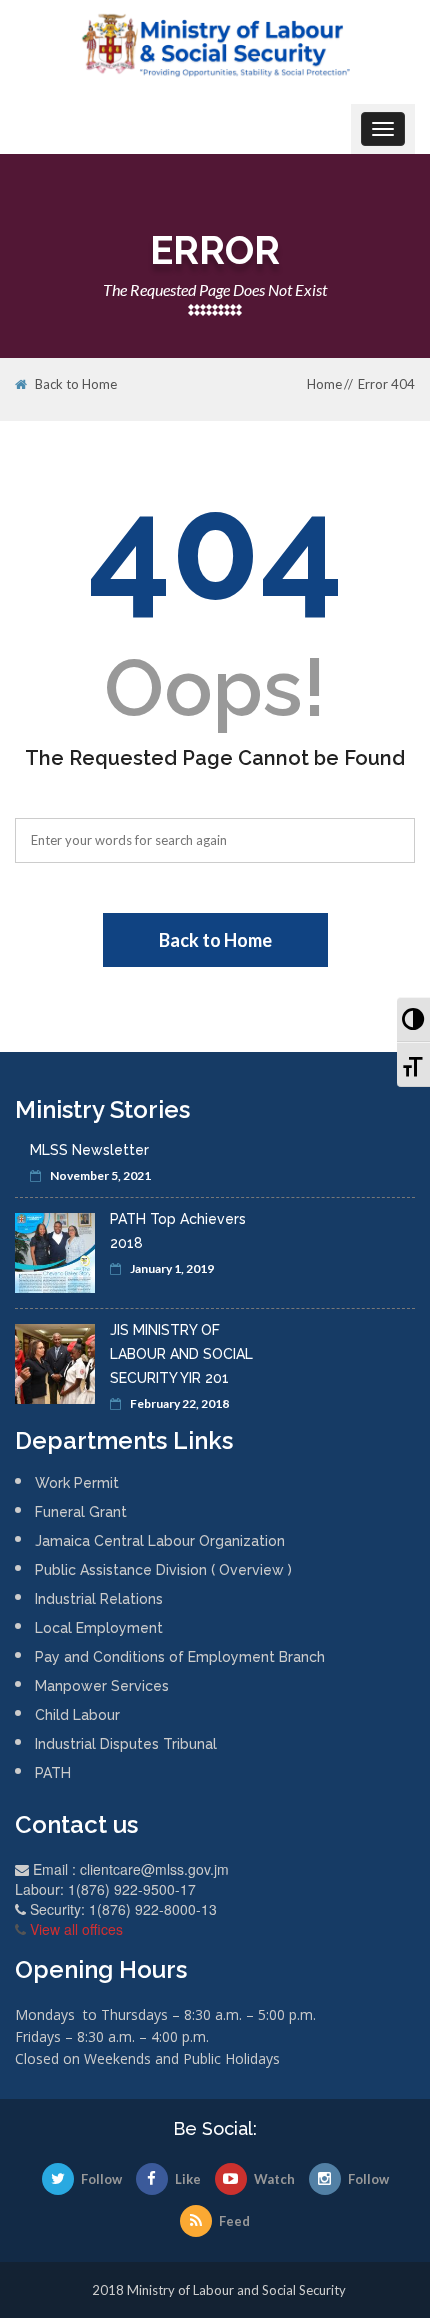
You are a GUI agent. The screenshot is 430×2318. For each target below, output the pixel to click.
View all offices (76, 1929)
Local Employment (99, 1628)
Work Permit (77, 1483)
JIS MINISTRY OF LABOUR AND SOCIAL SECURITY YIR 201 (181, 1354)
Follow (101, 2179)
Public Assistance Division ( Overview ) (163, 1570)
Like (188, 2179)
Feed (234, 2221)
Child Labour (77, 1715)
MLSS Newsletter (89, 1150)
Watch (274, 2179)
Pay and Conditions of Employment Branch (180, 1657)
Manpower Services (102, 1686)
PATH (53, 1773)
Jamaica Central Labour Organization (160, 1541)
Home (324, 384)
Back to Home (76, 385)
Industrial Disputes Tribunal (126, 1744)
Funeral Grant (81, 1512)
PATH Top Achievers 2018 (178, 1231)
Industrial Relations (99, 1599)
